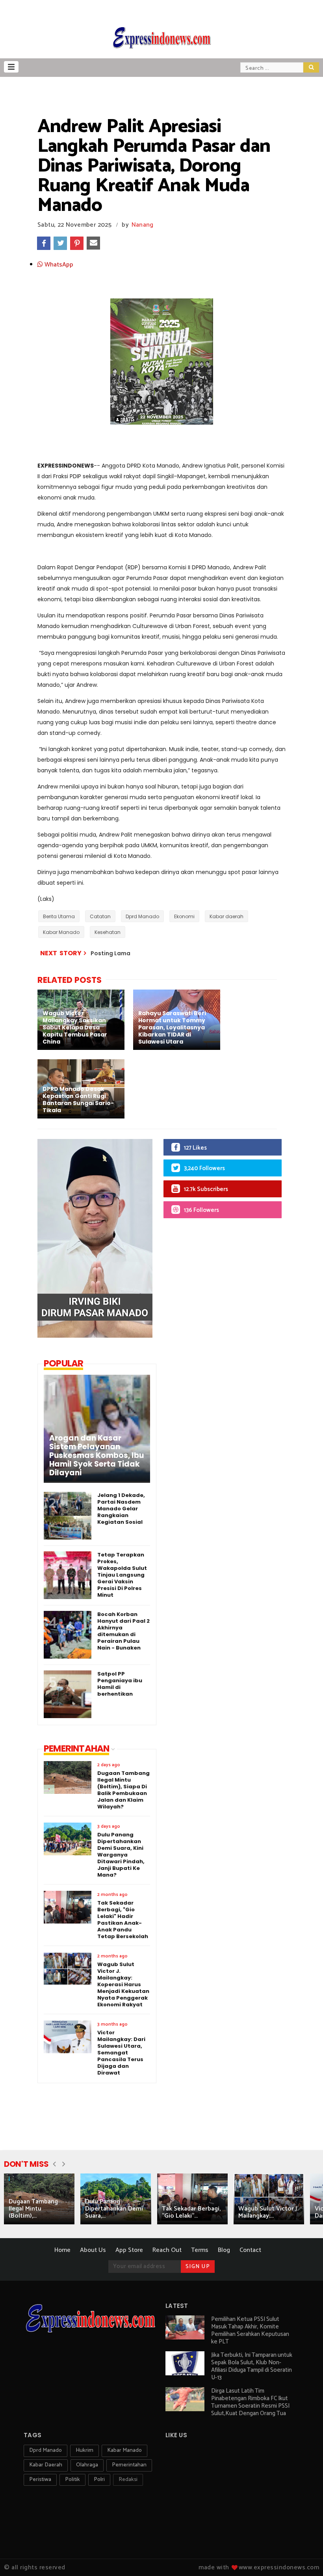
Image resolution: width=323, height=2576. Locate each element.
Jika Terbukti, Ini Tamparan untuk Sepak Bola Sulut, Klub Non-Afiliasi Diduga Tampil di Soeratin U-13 (252, 2366)
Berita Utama (59, 916)
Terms (200, 2250)
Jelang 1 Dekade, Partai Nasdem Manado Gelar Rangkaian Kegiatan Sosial (121, 1509)
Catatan (100, 916)
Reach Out (167, 2250)
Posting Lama (110, 953)
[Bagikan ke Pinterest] (77, 243)
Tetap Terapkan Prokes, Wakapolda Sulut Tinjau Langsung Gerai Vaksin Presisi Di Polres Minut (122, 1575)
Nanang (143, 225)
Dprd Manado (142, 916)
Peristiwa (40, 2480)
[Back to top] (304, 2557)
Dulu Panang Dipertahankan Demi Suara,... (114, 2209)
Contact (250, 2250)
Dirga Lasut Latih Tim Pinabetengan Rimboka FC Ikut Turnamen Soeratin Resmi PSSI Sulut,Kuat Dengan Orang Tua (250, 2402)
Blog (224, 2250)
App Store (129, 2250)
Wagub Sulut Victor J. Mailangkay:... (268, 2212)
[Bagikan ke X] (60, 243)
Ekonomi (184, 916)
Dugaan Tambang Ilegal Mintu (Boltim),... (33, 2209)
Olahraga (87, 2465)
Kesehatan (108, 932)
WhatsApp (58, 265)
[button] (11, 67)
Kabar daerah (226, 916)
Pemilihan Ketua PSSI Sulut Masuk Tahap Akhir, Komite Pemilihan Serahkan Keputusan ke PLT (250, 2330)
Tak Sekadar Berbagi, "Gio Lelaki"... (191, 2212)
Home (62, 2250)
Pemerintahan (129, 2465)
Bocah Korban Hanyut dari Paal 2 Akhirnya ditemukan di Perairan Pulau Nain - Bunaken (123, 1631)
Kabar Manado (61, 932)
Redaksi (128, 2480)
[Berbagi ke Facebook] (44, 243)
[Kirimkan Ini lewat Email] (93, 243)
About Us (93, 2250)
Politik (72, 2480)
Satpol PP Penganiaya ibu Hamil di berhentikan (120, 1684)
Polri (99, 2480)
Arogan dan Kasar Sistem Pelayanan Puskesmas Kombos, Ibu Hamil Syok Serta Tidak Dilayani (97, 1456)
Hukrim (84, 2450)
